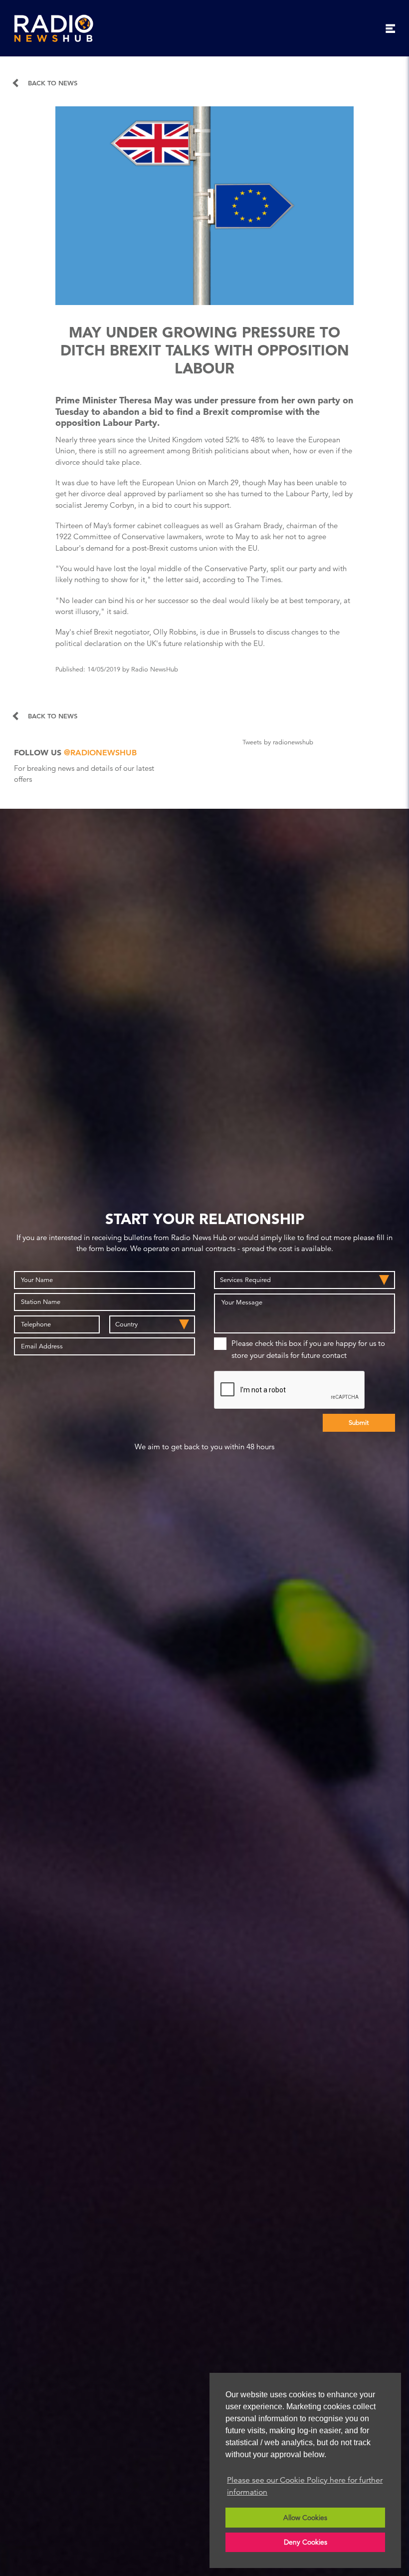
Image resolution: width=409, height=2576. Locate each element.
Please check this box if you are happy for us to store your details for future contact (308, 1349)
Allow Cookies (305, 2518)
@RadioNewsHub (100, 753)
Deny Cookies (306, 2542)
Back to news (53, 83)
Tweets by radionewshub (278, 742)
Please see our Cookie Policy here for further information (305, 2486)
